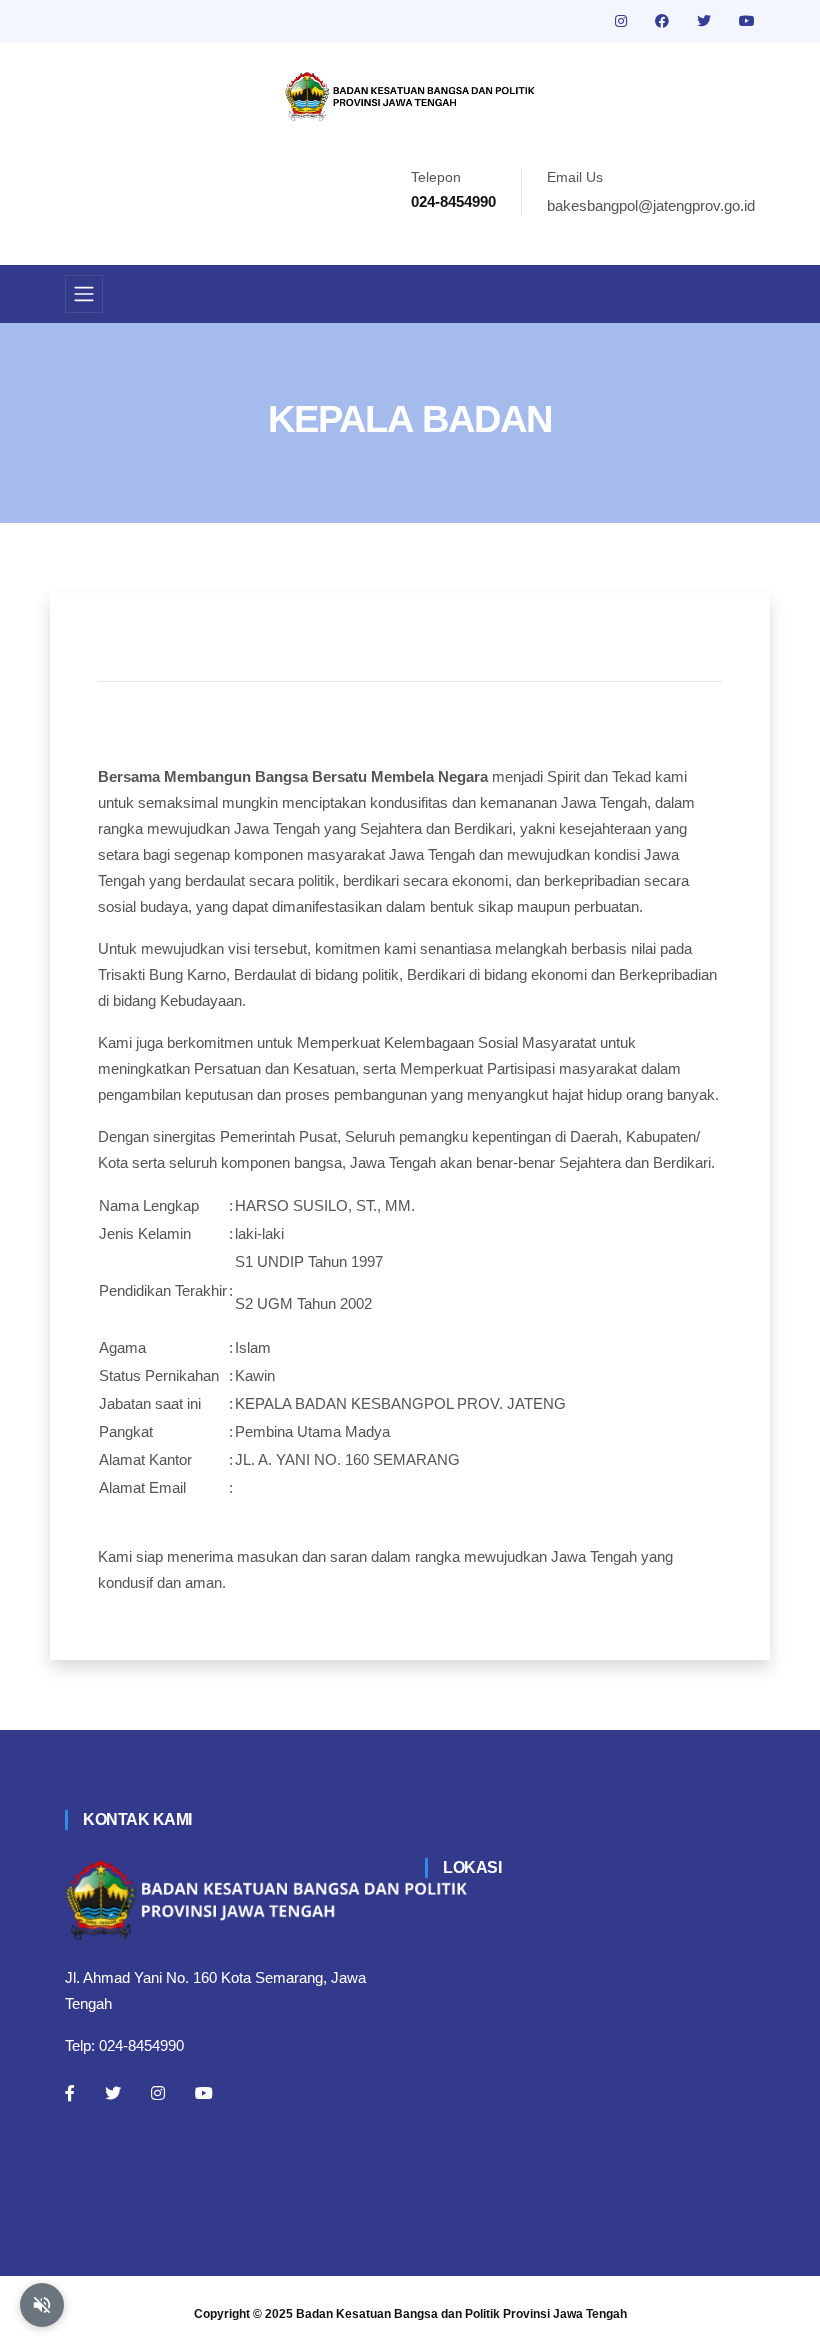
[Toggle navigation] (84, 294)
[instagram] (623, 21)
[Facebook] (70, 2093)
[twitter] (706, 21)
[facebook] (664, 21)
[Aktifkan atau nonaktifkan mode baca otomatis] (42, 2305)
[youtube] (747, 21)
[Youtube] (204, 2093)
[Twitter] (113, 2093)
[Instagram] (158, 2093)
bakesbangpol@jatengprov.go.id (651, 205)
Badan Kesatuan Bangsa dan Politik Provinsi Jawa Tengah (461, 2314)
